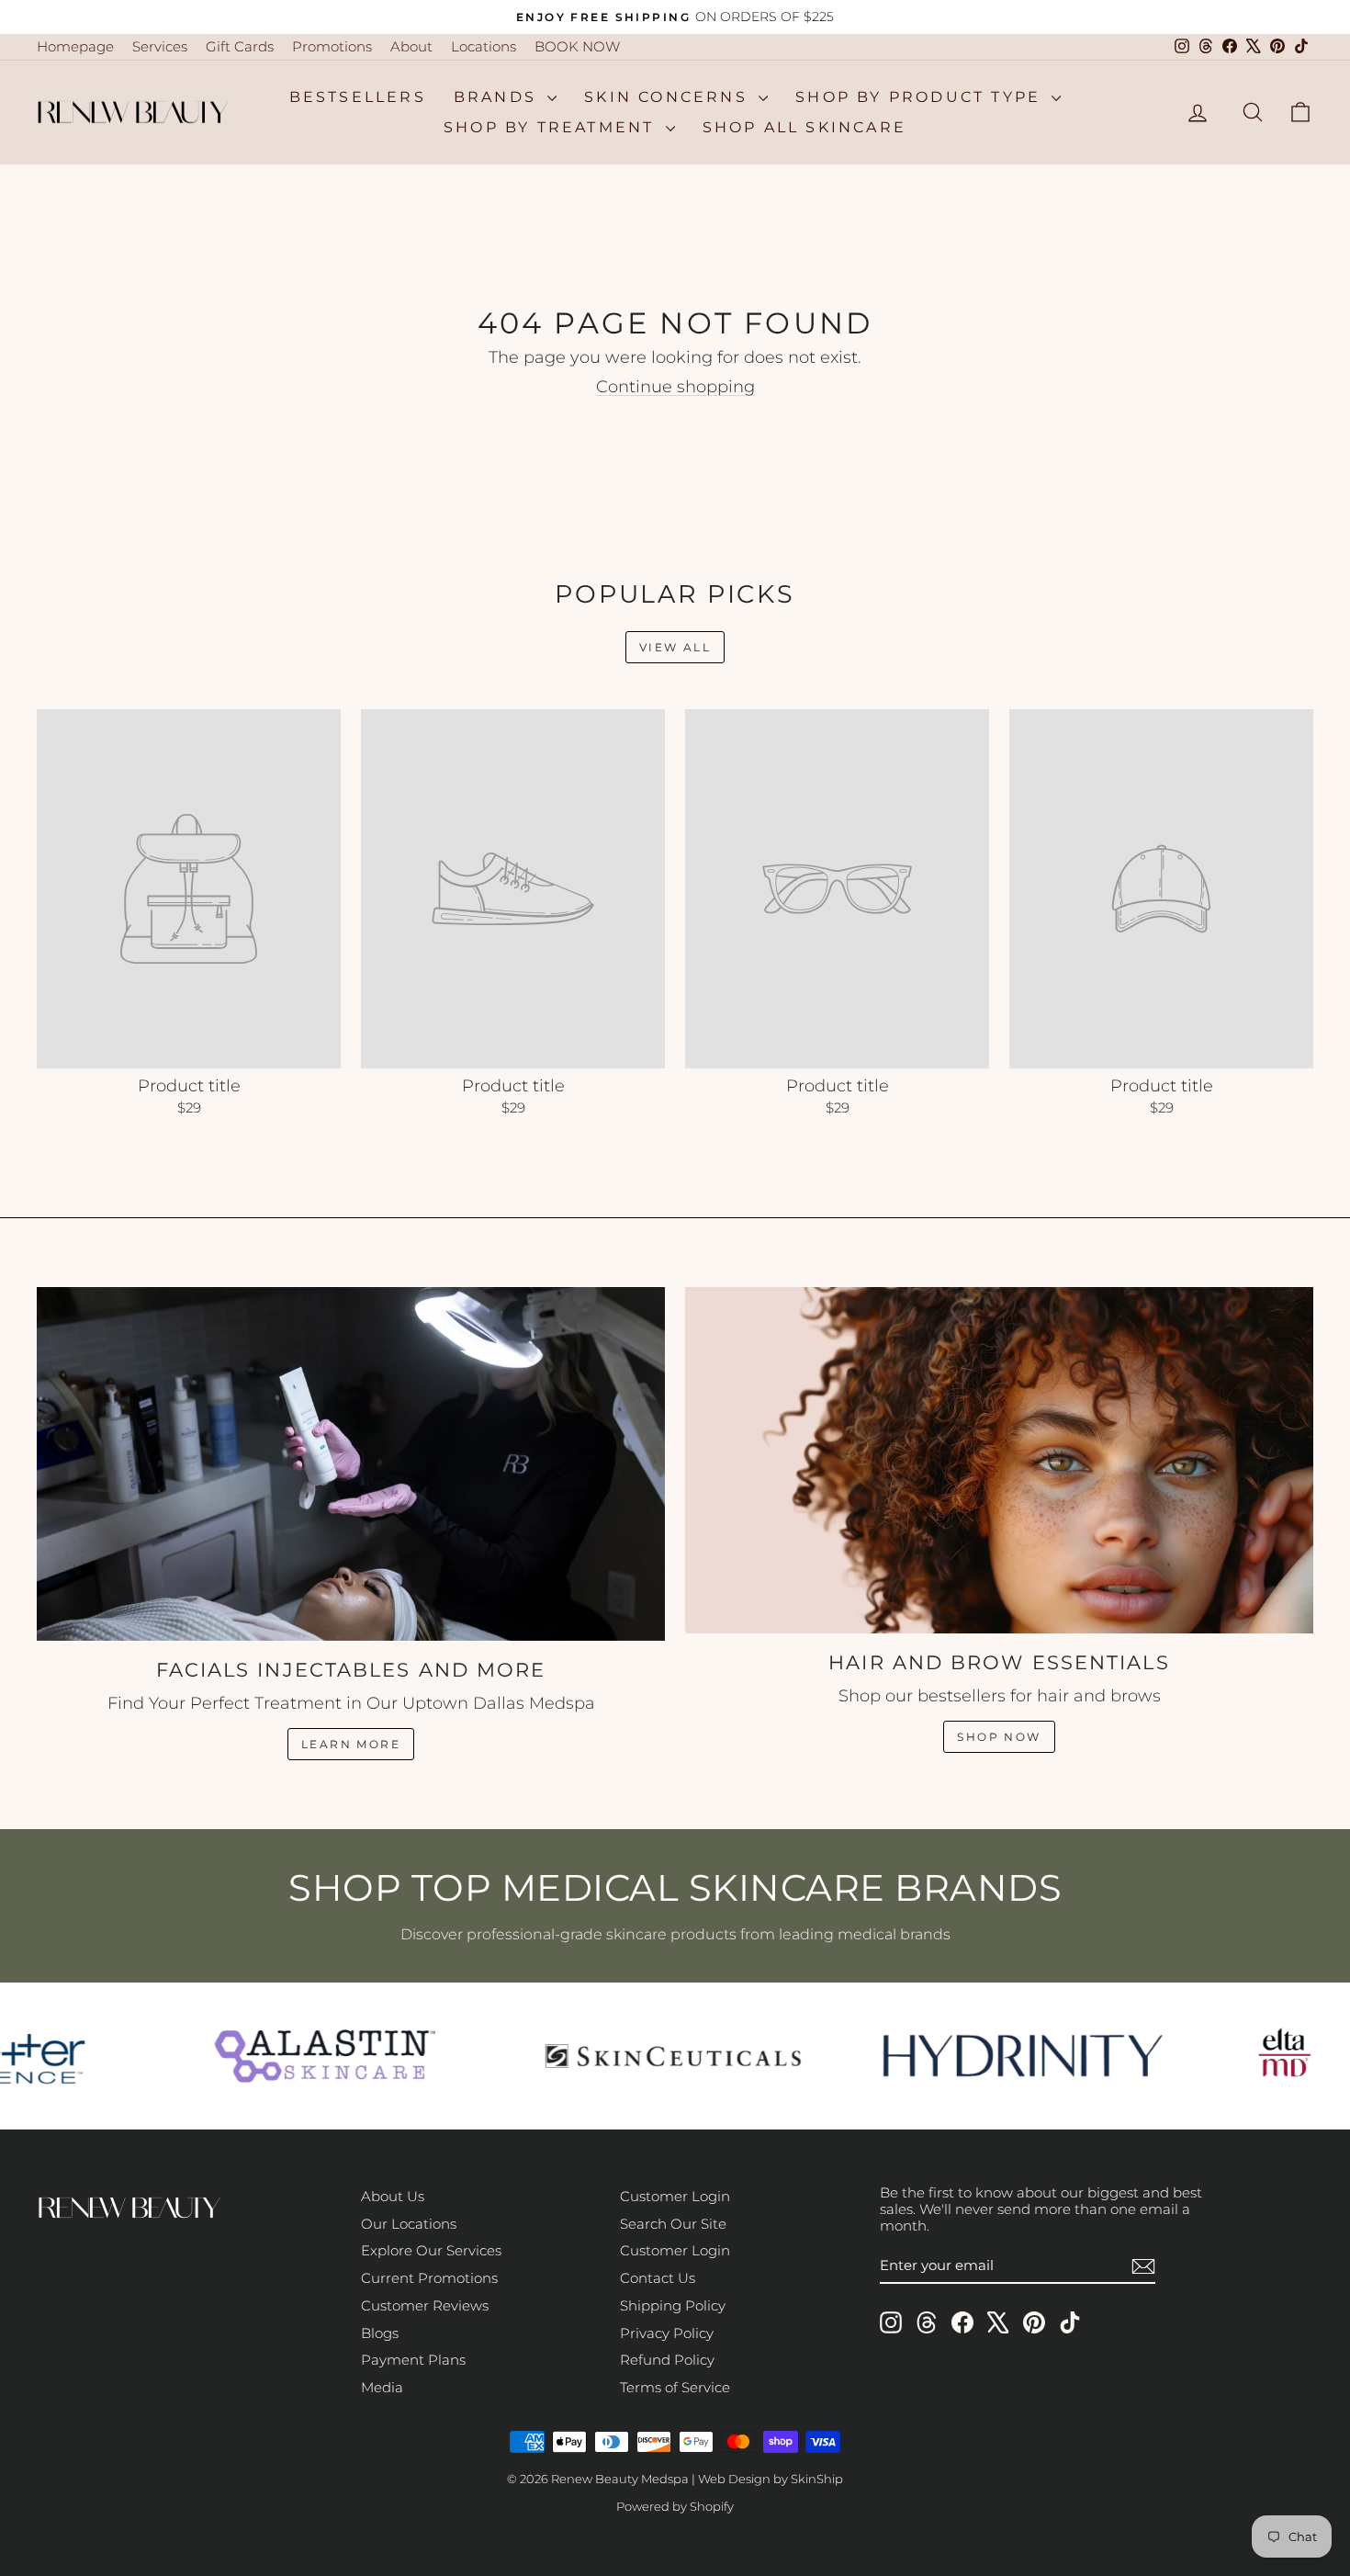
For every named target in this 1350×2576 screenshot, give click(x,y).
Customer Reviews (425, 2305)
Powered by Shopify (675, 2506)
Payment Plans (413, 2360)
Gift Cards (240, 46)
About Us (393, 2196)
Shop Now (999, 1737)
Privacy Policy (667, 2333)
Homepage (75, 46)
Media (382, 2387)
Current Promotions (429, 2278)
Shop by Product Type (921, 97)
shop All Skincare (804, 127)
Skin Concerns (669, 97)
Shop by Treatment (552, 127)
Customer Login (675, 2196)
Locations (484, 46)
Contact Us (658, 2278)
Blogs (380, 2333)
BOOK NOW (577, 46)
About (411, 46)
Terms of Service (675, 2387)
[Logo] (313, 2056)
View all (675, 647)
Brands (498, 97)
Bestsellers (358, 97)
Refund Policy (667, 2360)
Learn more (351, 1744)
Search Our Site (673, 2224)
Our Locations (409, 2224)
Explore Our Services (431, 2250)
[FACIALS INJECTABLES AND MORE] (351, 1464)
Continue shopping (675, 387)
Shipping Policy (673, 2305)
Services (160, 46)
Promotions (332, 46)
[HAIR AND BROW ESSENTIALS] (999, 1460)
